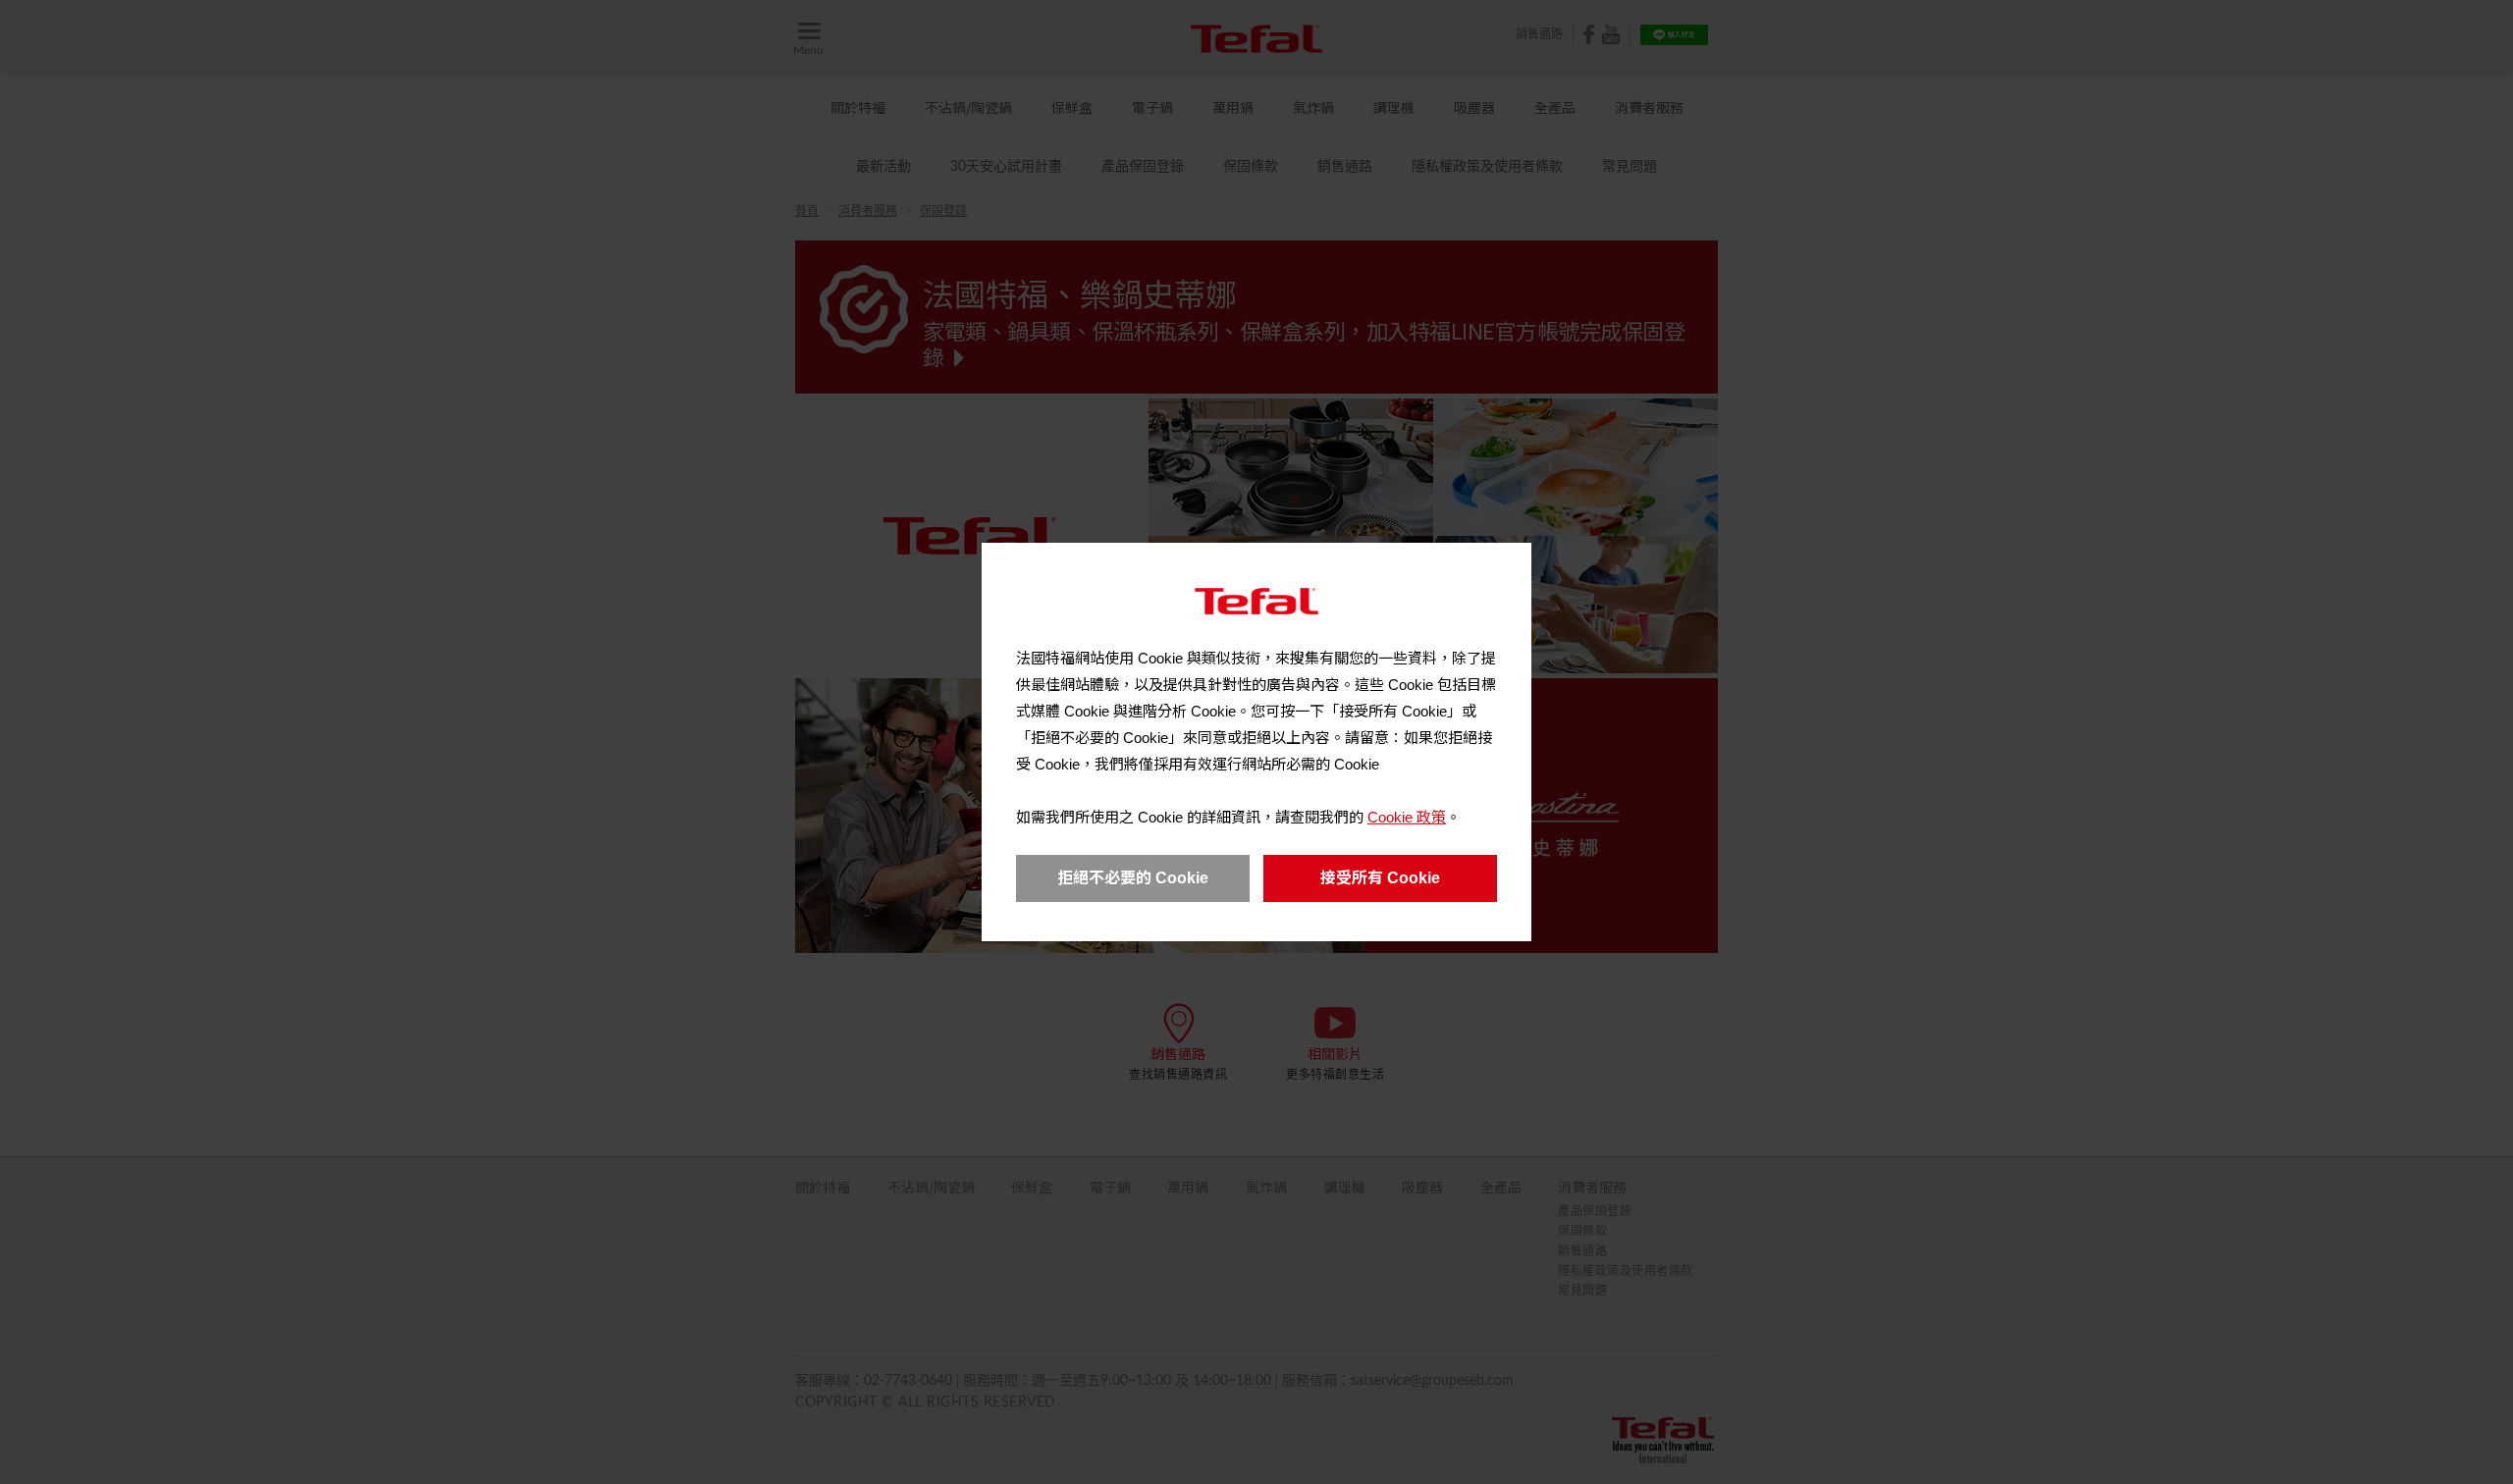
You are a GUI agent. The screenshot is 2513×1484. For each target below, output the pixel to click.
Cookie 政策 (1407, 817)
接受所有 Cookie (1380, 878)
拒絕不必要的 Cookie (1133, 878)
